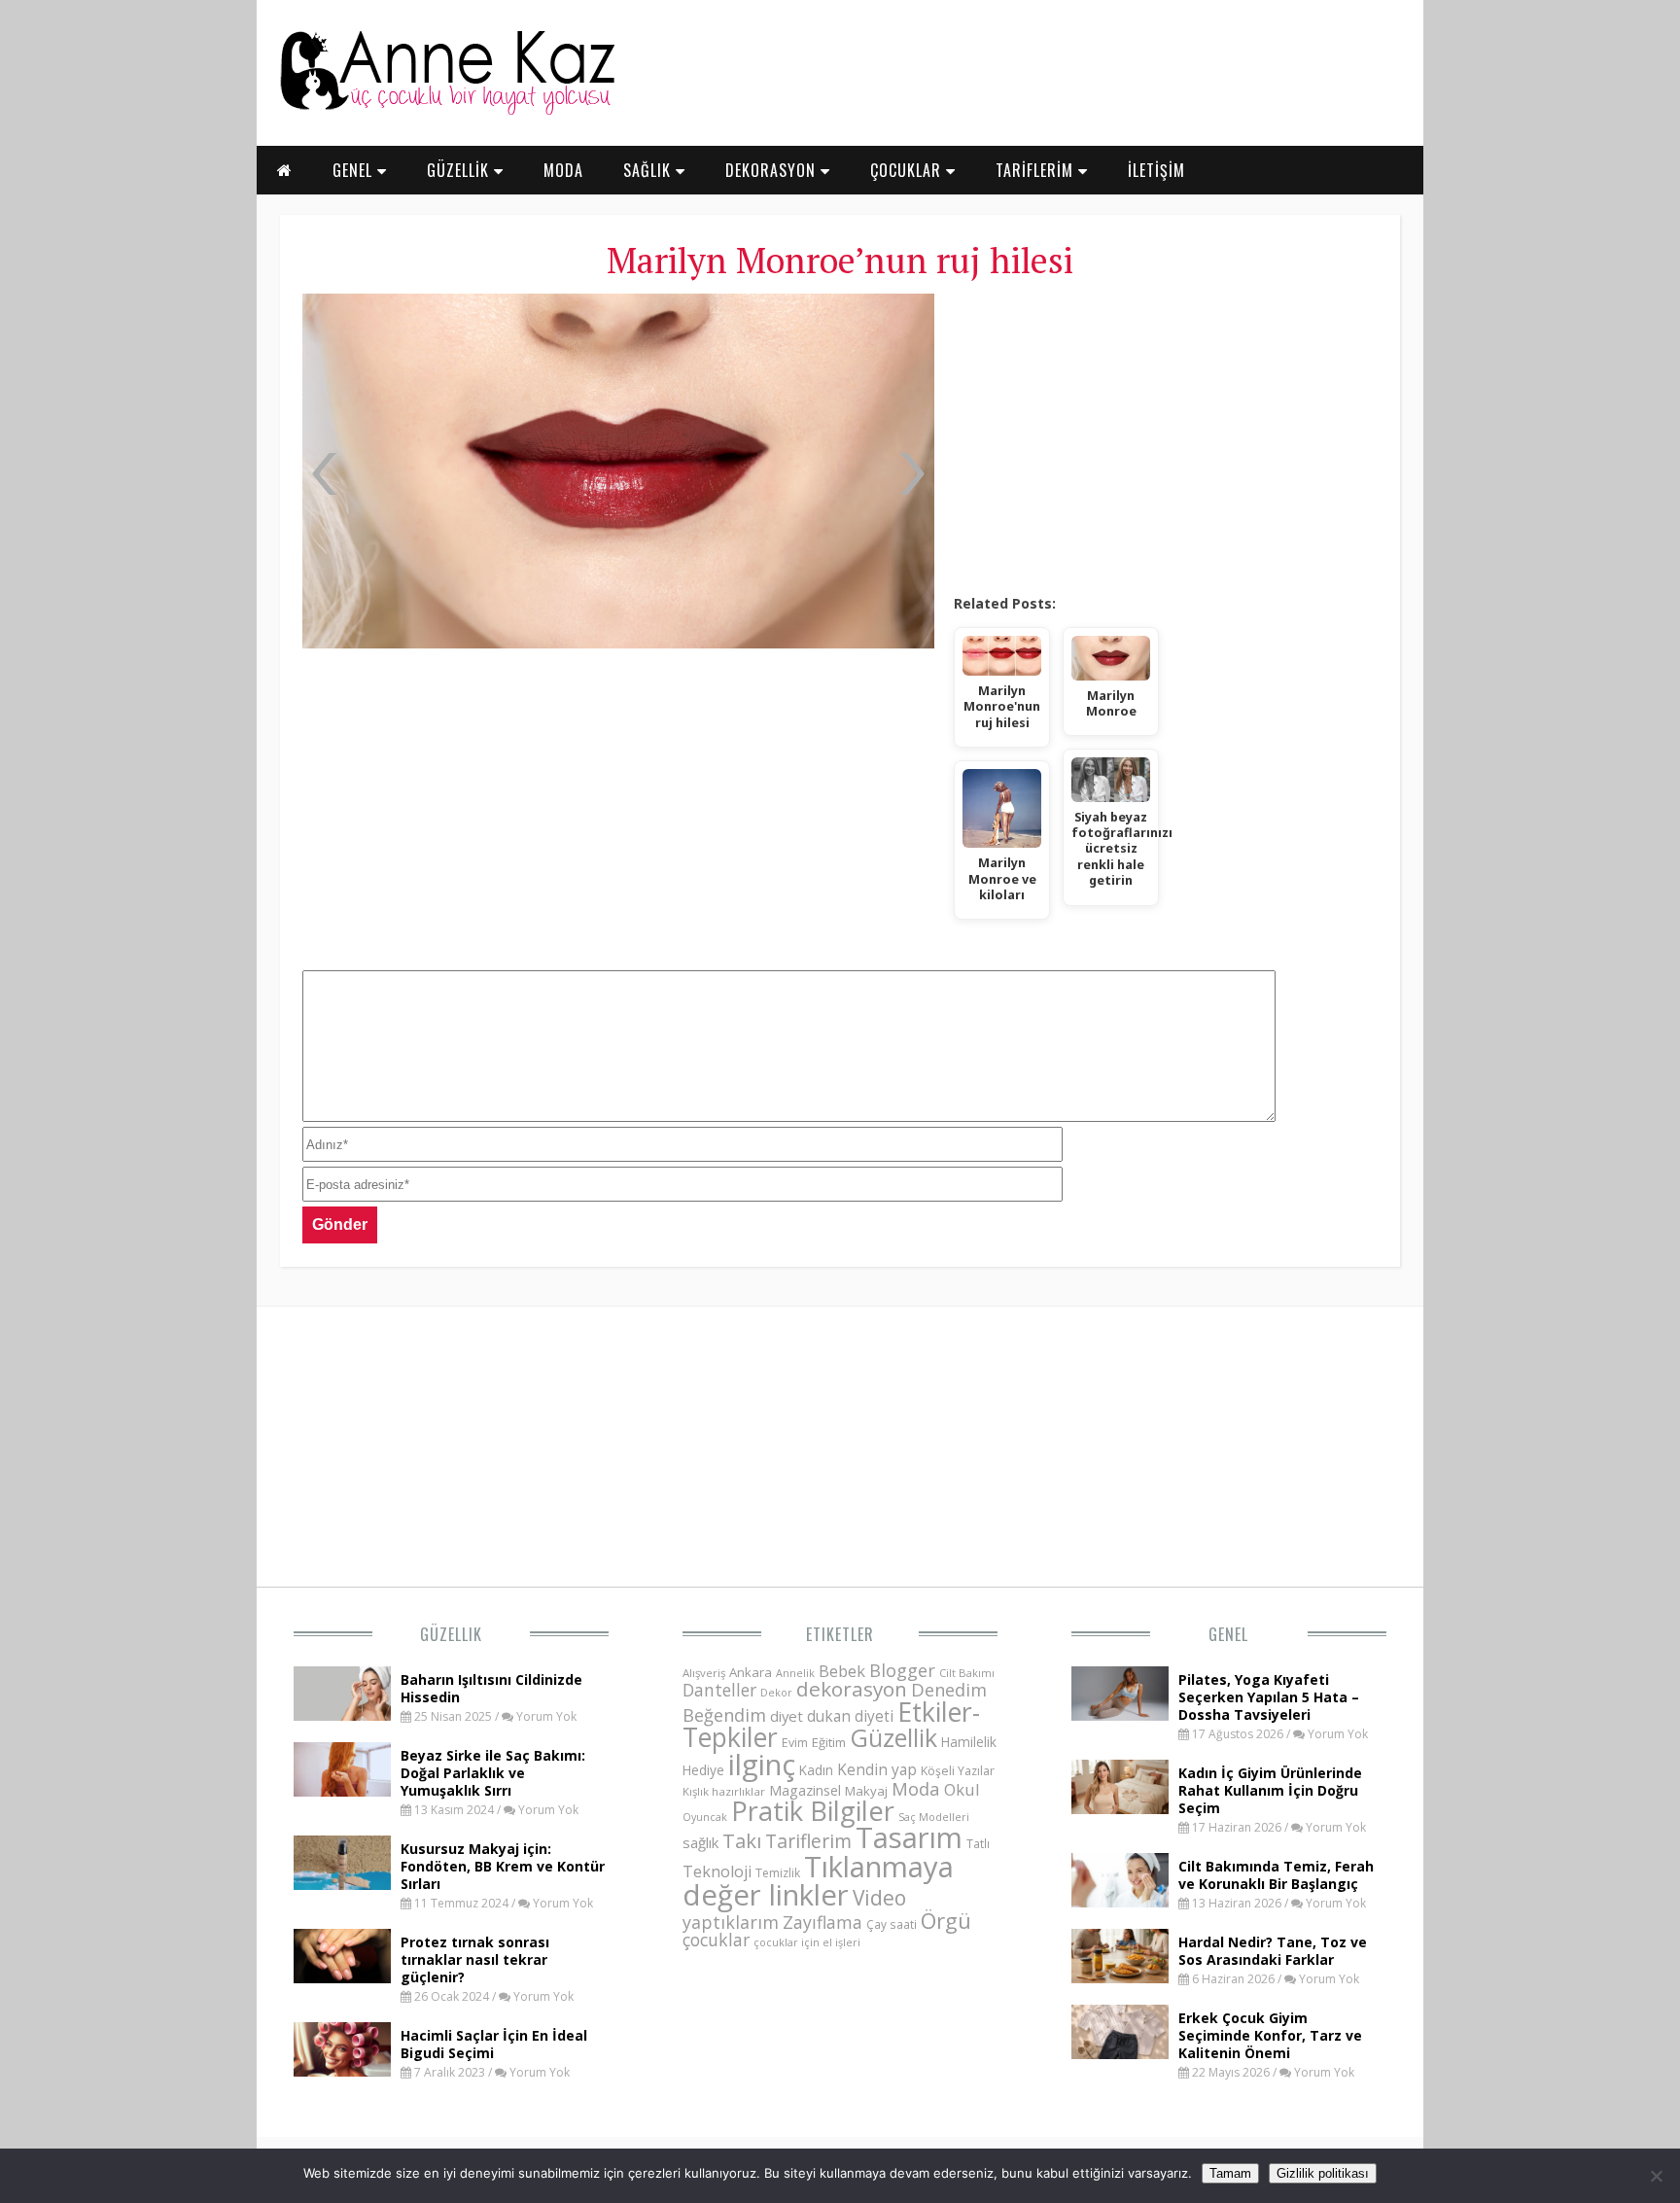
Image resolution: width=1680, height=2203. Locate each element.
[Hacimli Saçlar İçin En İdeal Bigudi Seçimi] (342, 2071)
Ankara (751, 1672)
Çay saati (892, 1924)
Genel (1228, 1634)
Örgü (946, 1920)
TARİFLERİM (1037, 170)
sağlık (700, 1842)
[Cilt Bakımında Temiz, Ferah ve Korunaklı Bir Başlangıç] (1120, 1902)
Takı (742, 1840)
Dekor (776, 1692)
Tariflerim (808, 1841)
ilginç (762, 1765)
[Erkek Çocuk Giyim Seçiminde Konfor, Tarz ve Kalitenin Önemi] (1120, 2053)
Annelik (795, 1673)
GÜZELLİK (460, 170)
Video (879, 1898)
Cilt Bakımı (967, 1673)
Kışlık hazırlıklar (724, 1791)
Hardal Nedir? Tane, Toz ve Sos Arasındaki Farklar (1273, 1951)
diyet (787, 1716)
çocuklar (716, 1940)
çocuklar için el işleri (807, 1942)
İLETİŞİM (1156, 170)
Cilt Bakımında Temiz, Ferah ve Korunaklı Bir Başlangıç (1276, 1875)
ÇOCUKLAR (908, 170)
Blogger (902, 1670)
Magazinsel (805, 1790)
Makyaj (866, 1791)
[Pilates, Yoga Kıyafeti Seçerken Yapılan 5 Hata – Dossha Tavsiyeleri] (1120, 1715)
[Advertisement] (1165, 437)
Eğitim (829, 1742)
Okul (962, 1789)
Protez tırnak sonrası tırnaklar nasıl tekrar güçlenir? (475, 1959)
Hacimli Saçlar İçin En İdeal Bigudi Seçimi (494, 2044)
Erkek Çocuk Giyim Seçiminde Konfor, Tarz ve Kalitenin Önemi (1270, 2035)
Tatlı (978, 1843)
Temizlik (778, 1873)
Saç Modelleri (934, 1817)
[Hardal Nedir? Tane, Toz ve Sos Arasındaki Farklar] (1120, 1977)
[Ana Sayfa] (446, 111)
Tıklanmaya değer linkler (818, 1881)
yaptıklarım (731, 1922)
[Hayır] (1656, 2176)
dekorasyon (852, 1689)
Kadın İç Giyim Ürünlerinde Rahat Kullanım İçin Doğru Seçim (1270, 1790)
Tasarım (909, 1837)
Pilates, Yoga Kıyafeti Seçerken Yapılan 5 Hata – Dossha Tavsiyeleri (1269, 1697)
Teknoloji (717, 1871)
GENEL (355, 170)
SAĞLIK (649, 170)
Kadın (816, 1770)
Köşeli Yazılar (958, 1771)
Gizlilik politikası (1323, 2173)
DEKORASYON (773, 170)
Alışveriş (704, 1673)
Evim (795, 1743)
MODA (563, 170)
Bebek (842, 1671)
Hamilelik (969, 1742)
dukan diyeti (850, 1716)
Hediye (703, 1770)
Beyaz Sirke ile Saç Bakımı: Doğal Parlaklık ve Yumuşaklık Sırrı (493, 1773)
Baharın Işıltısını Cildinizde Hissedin (491, 1688)
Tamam (1230, 2173)
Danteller (719, 1690)
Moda (916, 1788)
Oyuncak (705, 1817)
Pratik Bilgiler (813, 1811)
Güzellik (451, 1634)
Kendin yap (877, 1769)
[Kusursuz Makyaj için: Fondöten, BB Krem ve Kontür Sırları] (342, 1884)
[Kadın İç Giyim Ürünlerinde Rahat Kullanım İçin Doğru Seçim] (1120, 1808)
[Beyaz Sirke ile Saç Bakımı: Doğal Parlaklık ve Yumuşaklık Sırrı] (342, 1791)
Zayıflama (822, 1922)
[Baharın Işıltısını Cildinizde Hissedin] (342, 1715)
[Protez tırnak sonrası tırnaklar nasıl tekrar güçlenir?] (342, 1977)
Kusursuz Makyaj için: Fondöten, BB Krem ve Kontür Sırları (503, 1866)
